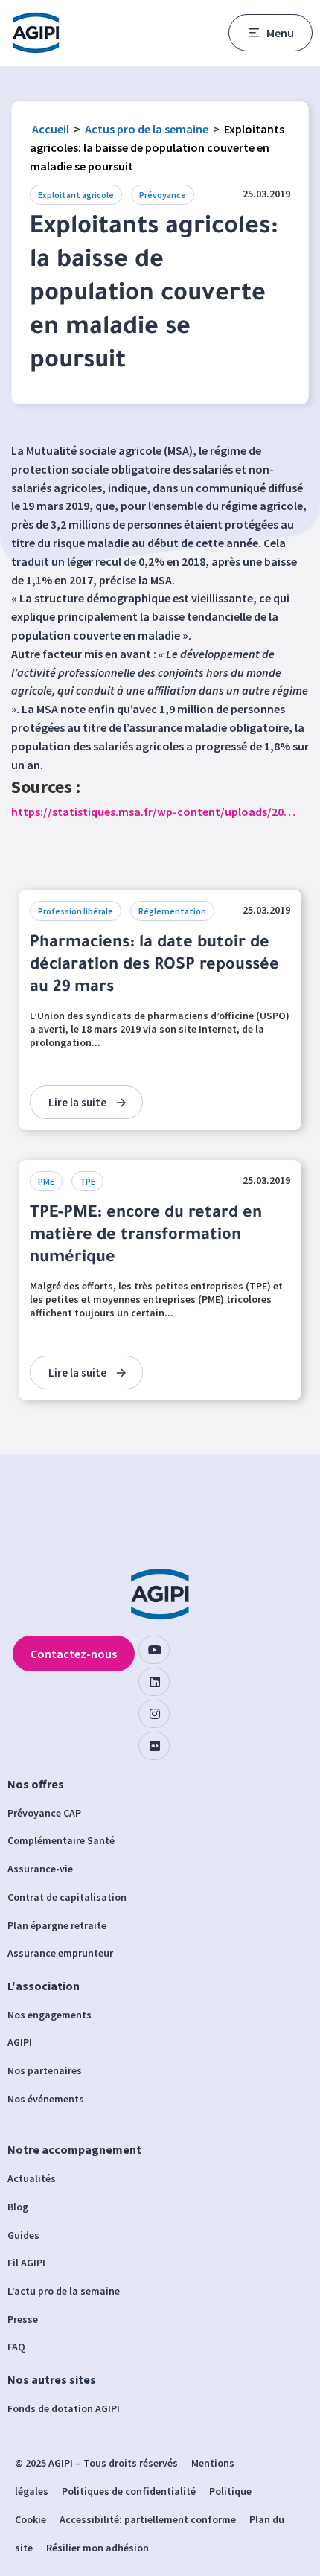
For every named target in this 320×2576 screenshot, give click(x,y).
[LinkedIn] (154, 1682)
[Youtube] (154, 1650)
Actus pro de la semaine (147, 129)
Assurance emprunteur (60, 1953)
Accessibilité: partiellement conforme (148, 2519)
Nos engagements (49, 2015)
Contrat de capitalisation (67, 1897)
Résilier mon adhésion (97, 2548)
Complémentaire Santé (61, 1840)
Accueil (51, 129)
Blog (18, 2207)
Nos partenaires (45, 2070)
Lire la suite (77, 1102)
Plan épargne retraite (57, 1925)
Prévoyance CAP (44, 1813)
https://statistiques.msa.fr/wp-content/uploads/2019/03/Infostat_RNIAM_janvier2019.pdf (154, 812)
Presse (23, 2319)
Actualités (32, 2178)
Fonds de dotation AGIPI (64, 2408)
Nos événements (46, 2099)
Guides (23, 2235)
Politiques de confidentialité (129, 2491)
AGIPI (20, 2042)
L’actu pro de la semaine (64, 2291)
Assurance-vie (40, 1869)
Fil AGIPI (26, 2263)
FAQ (16, 2347)
